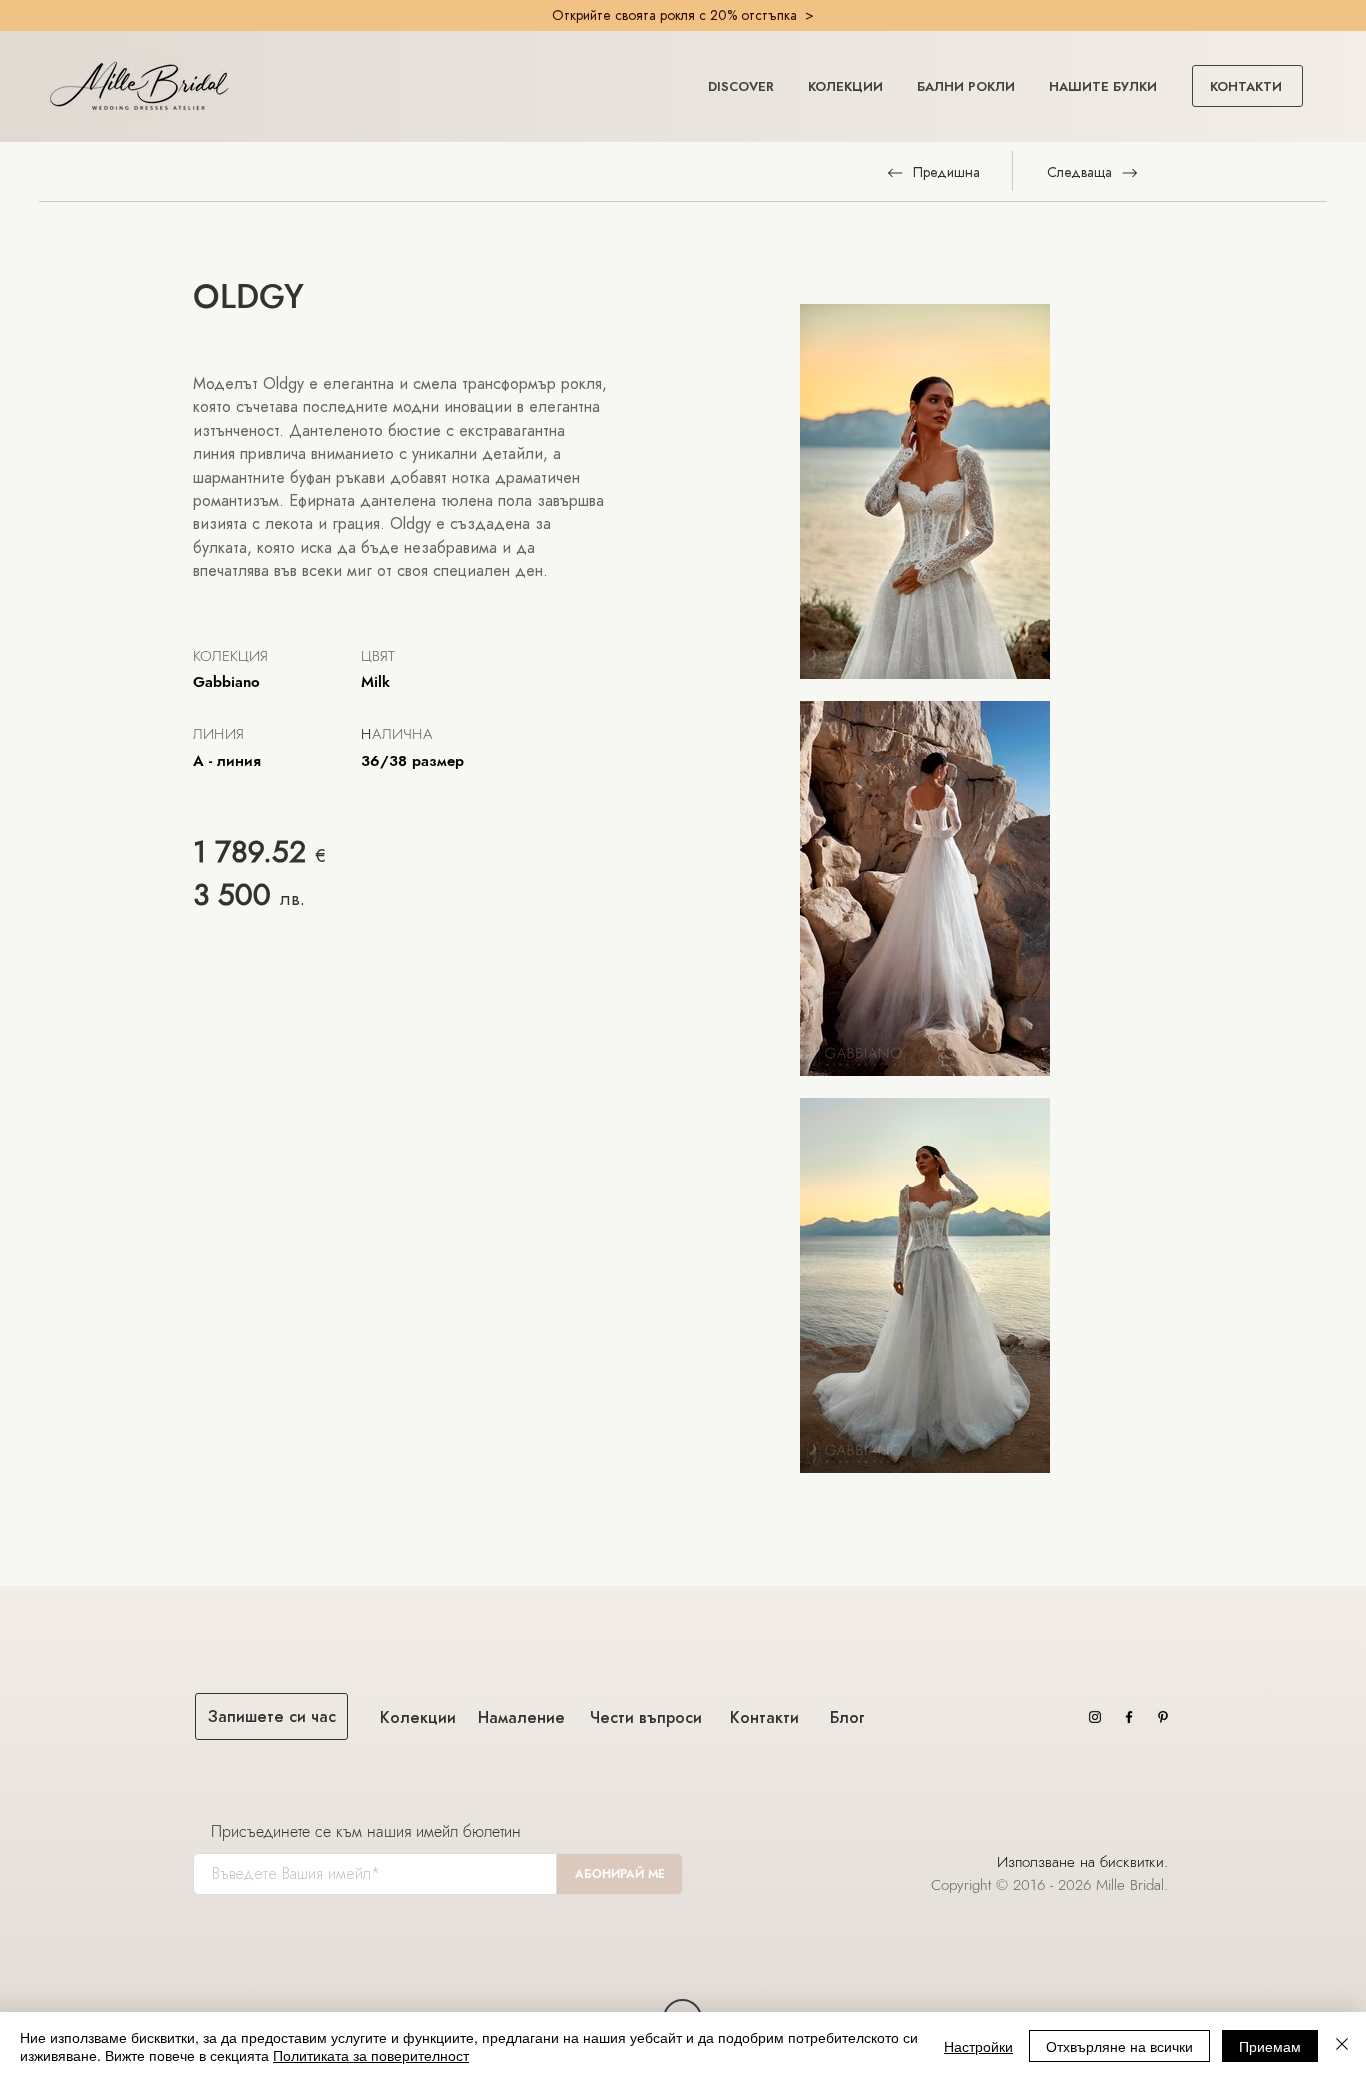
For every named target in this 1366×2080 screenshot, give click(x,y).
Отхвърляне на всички (1119, 2046)
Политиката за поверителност (371, 2055)
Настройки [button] (978, 2046)
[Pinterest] (1163, 1717)
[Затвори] (1342, 2046)
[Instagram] (1095, 1717)
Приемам (1270, 2046)
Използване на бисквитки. (1085, 1862)
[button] (741, 78)
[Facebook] (1129, 1717)
